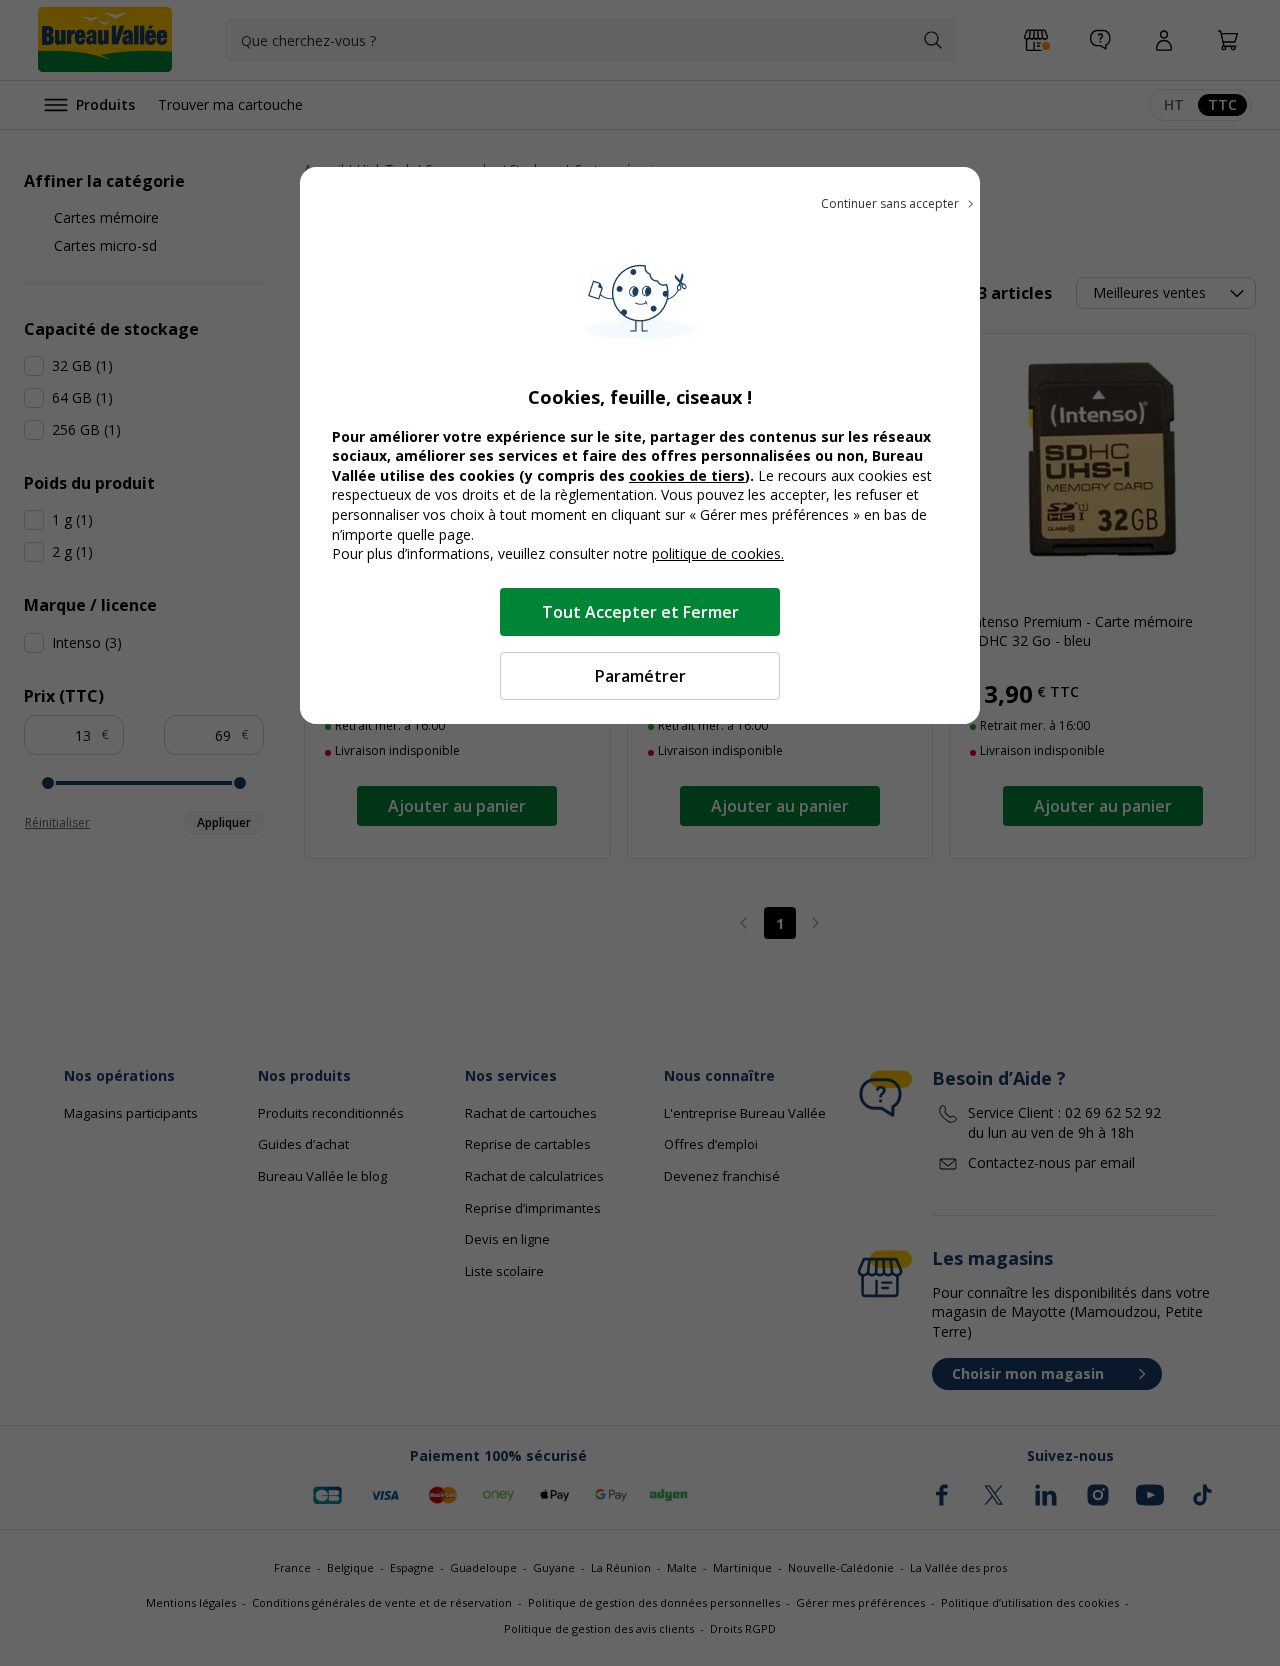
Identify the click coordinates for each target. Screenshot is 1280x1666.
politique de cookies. (718, 553)
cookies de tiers (687, 475)
